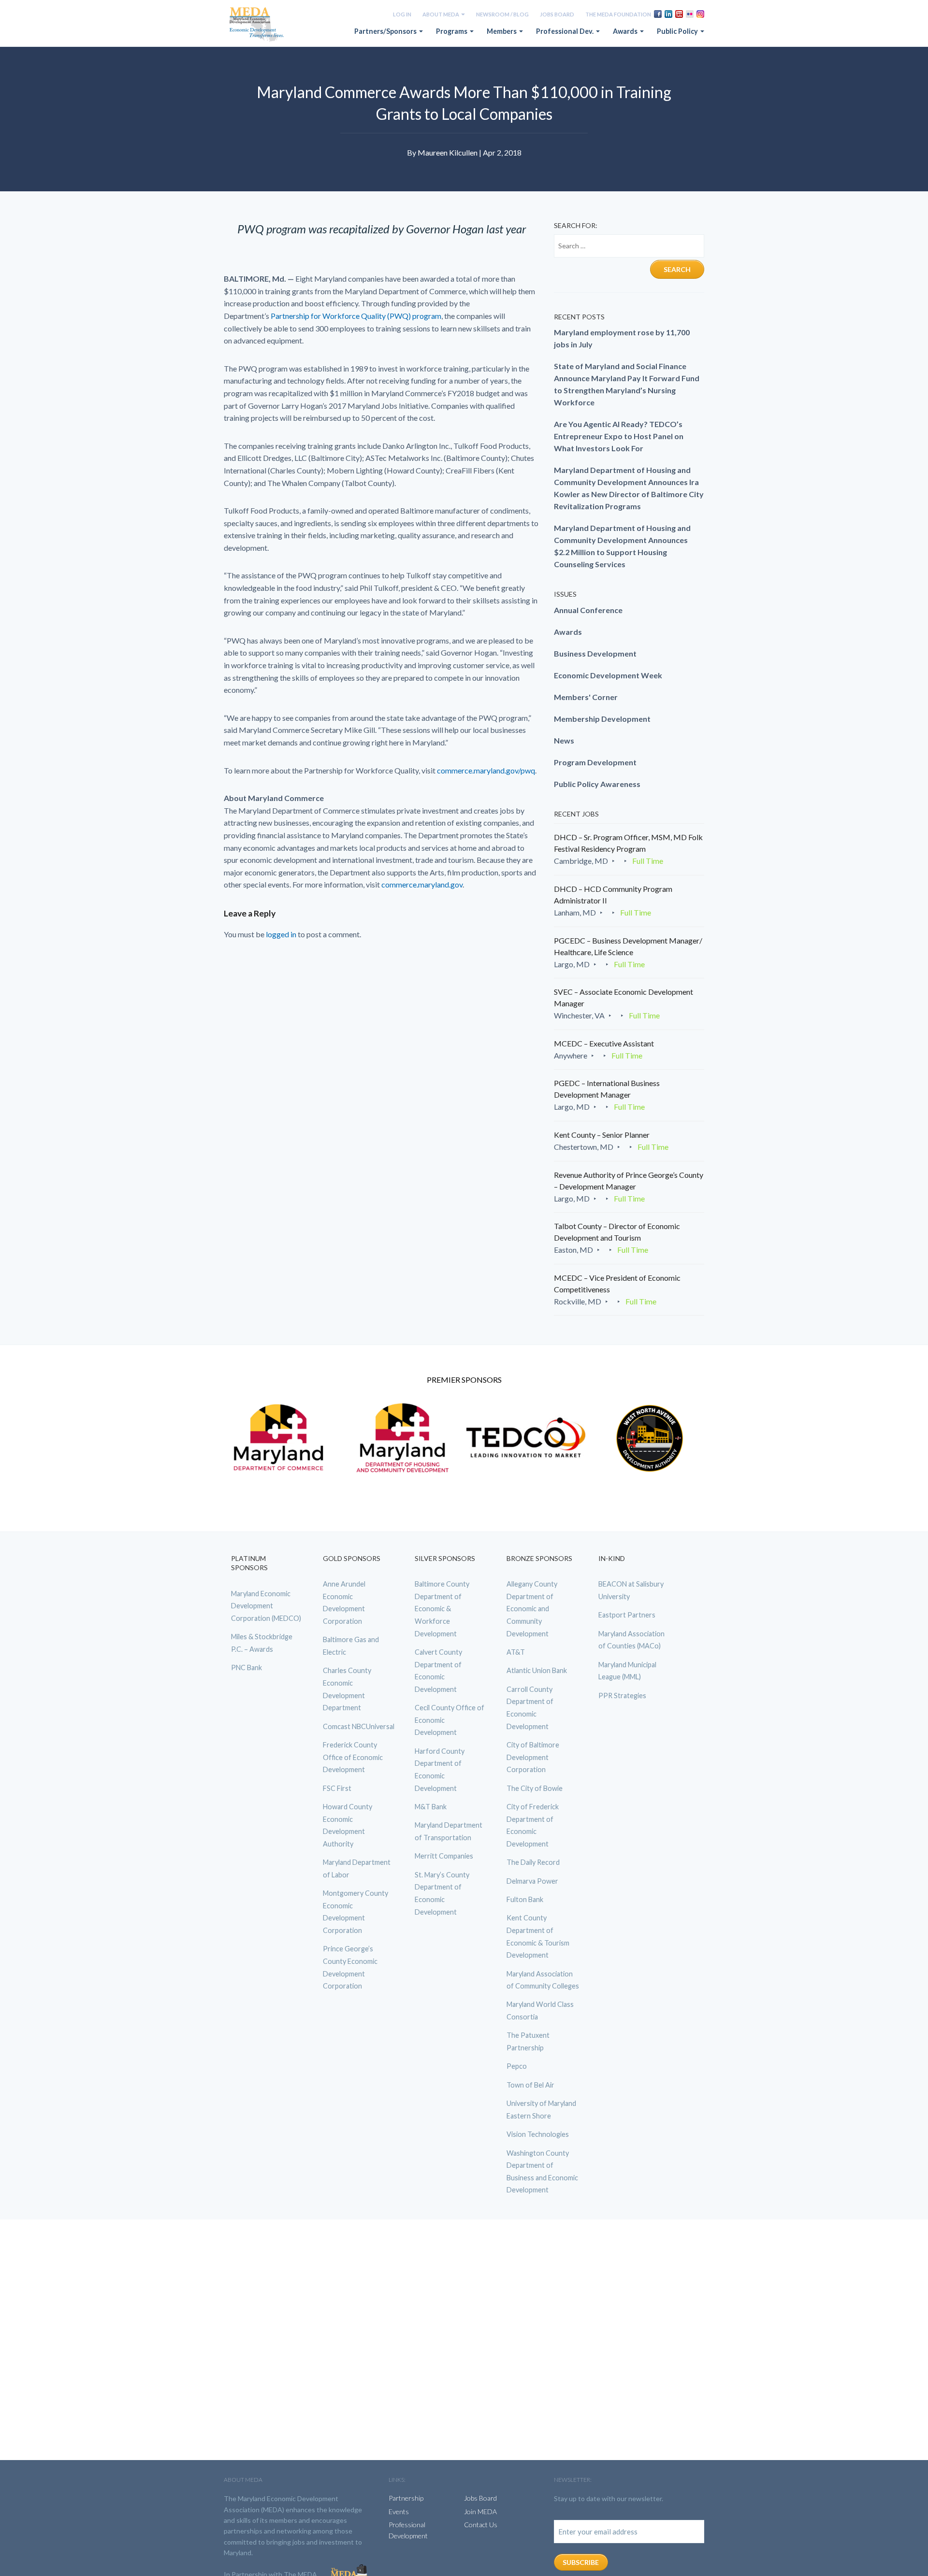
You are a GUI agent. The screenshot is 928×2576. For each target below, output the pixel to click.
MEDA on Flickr (690, 14)
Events (399, 2512)
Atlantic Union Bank (537, 1670)
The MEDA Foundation (618, 14)
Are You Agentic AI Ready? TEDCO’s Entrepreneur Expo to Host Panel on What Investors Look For (619, 436)
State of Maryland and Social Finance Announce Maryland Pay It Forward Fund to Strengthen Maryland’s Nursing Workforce (627, 384)
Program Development (595, 762)
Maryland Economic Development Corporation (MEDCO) (266, 1606)
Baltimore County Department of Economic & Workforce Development (442, 1609)
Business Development (595, 653)
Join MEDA (480, 2512)
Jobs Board (557, 14)
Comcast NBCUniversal (359, 1726)
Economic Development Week (608, 675)
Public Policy (678, 31)
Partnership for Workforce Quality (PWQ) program (356, 316)
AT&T (516, 1652)
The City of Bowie (535, 1788)
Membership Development (602, 719)
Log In (402, 14)
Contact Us (481, 2525)
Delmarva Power (532, 1881)
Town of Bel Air (530, 2085)
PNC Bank (246, 1667)
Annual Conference (588, 610)
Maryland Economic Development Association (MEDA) (258, 25)
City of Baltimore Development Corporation (533, 1757)
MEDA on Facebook (658, 14)
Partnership (406, 2498)
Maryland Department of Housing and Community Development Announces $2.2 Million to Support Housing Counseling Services (622, 546)
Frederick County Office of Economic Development (353, 1757)
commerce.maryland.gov (422, 884)
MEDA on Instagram (700, 14)
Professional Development (408, 2530)
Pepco (517, 2066)
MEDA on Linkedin (668, 14)
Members (502, 31)
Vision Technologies (538, 2134)
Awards (626, 31)
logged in (281, 934)
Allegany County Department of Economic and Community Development (532, 1609)
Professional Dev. (565, 31)
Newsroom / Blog (502, 14)
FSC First (337, 1788)
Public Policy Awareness (597, 784)
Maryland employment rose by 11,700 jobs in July (622, 338)
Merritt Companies (444, 1856)
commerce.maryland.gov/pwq (486, 770)
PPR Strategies (622, 1696)
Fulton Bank (525, 1899)
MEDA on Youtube (679, 14)
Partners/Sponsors (386, 31)
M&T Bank (431, 1807)
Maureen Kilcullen (448, 152)
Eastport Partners (627, 1615)
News (564, 740)
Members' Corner (586, 697)
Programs (452, 31)
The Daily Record (533, 1862)
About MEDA (441, 14)
